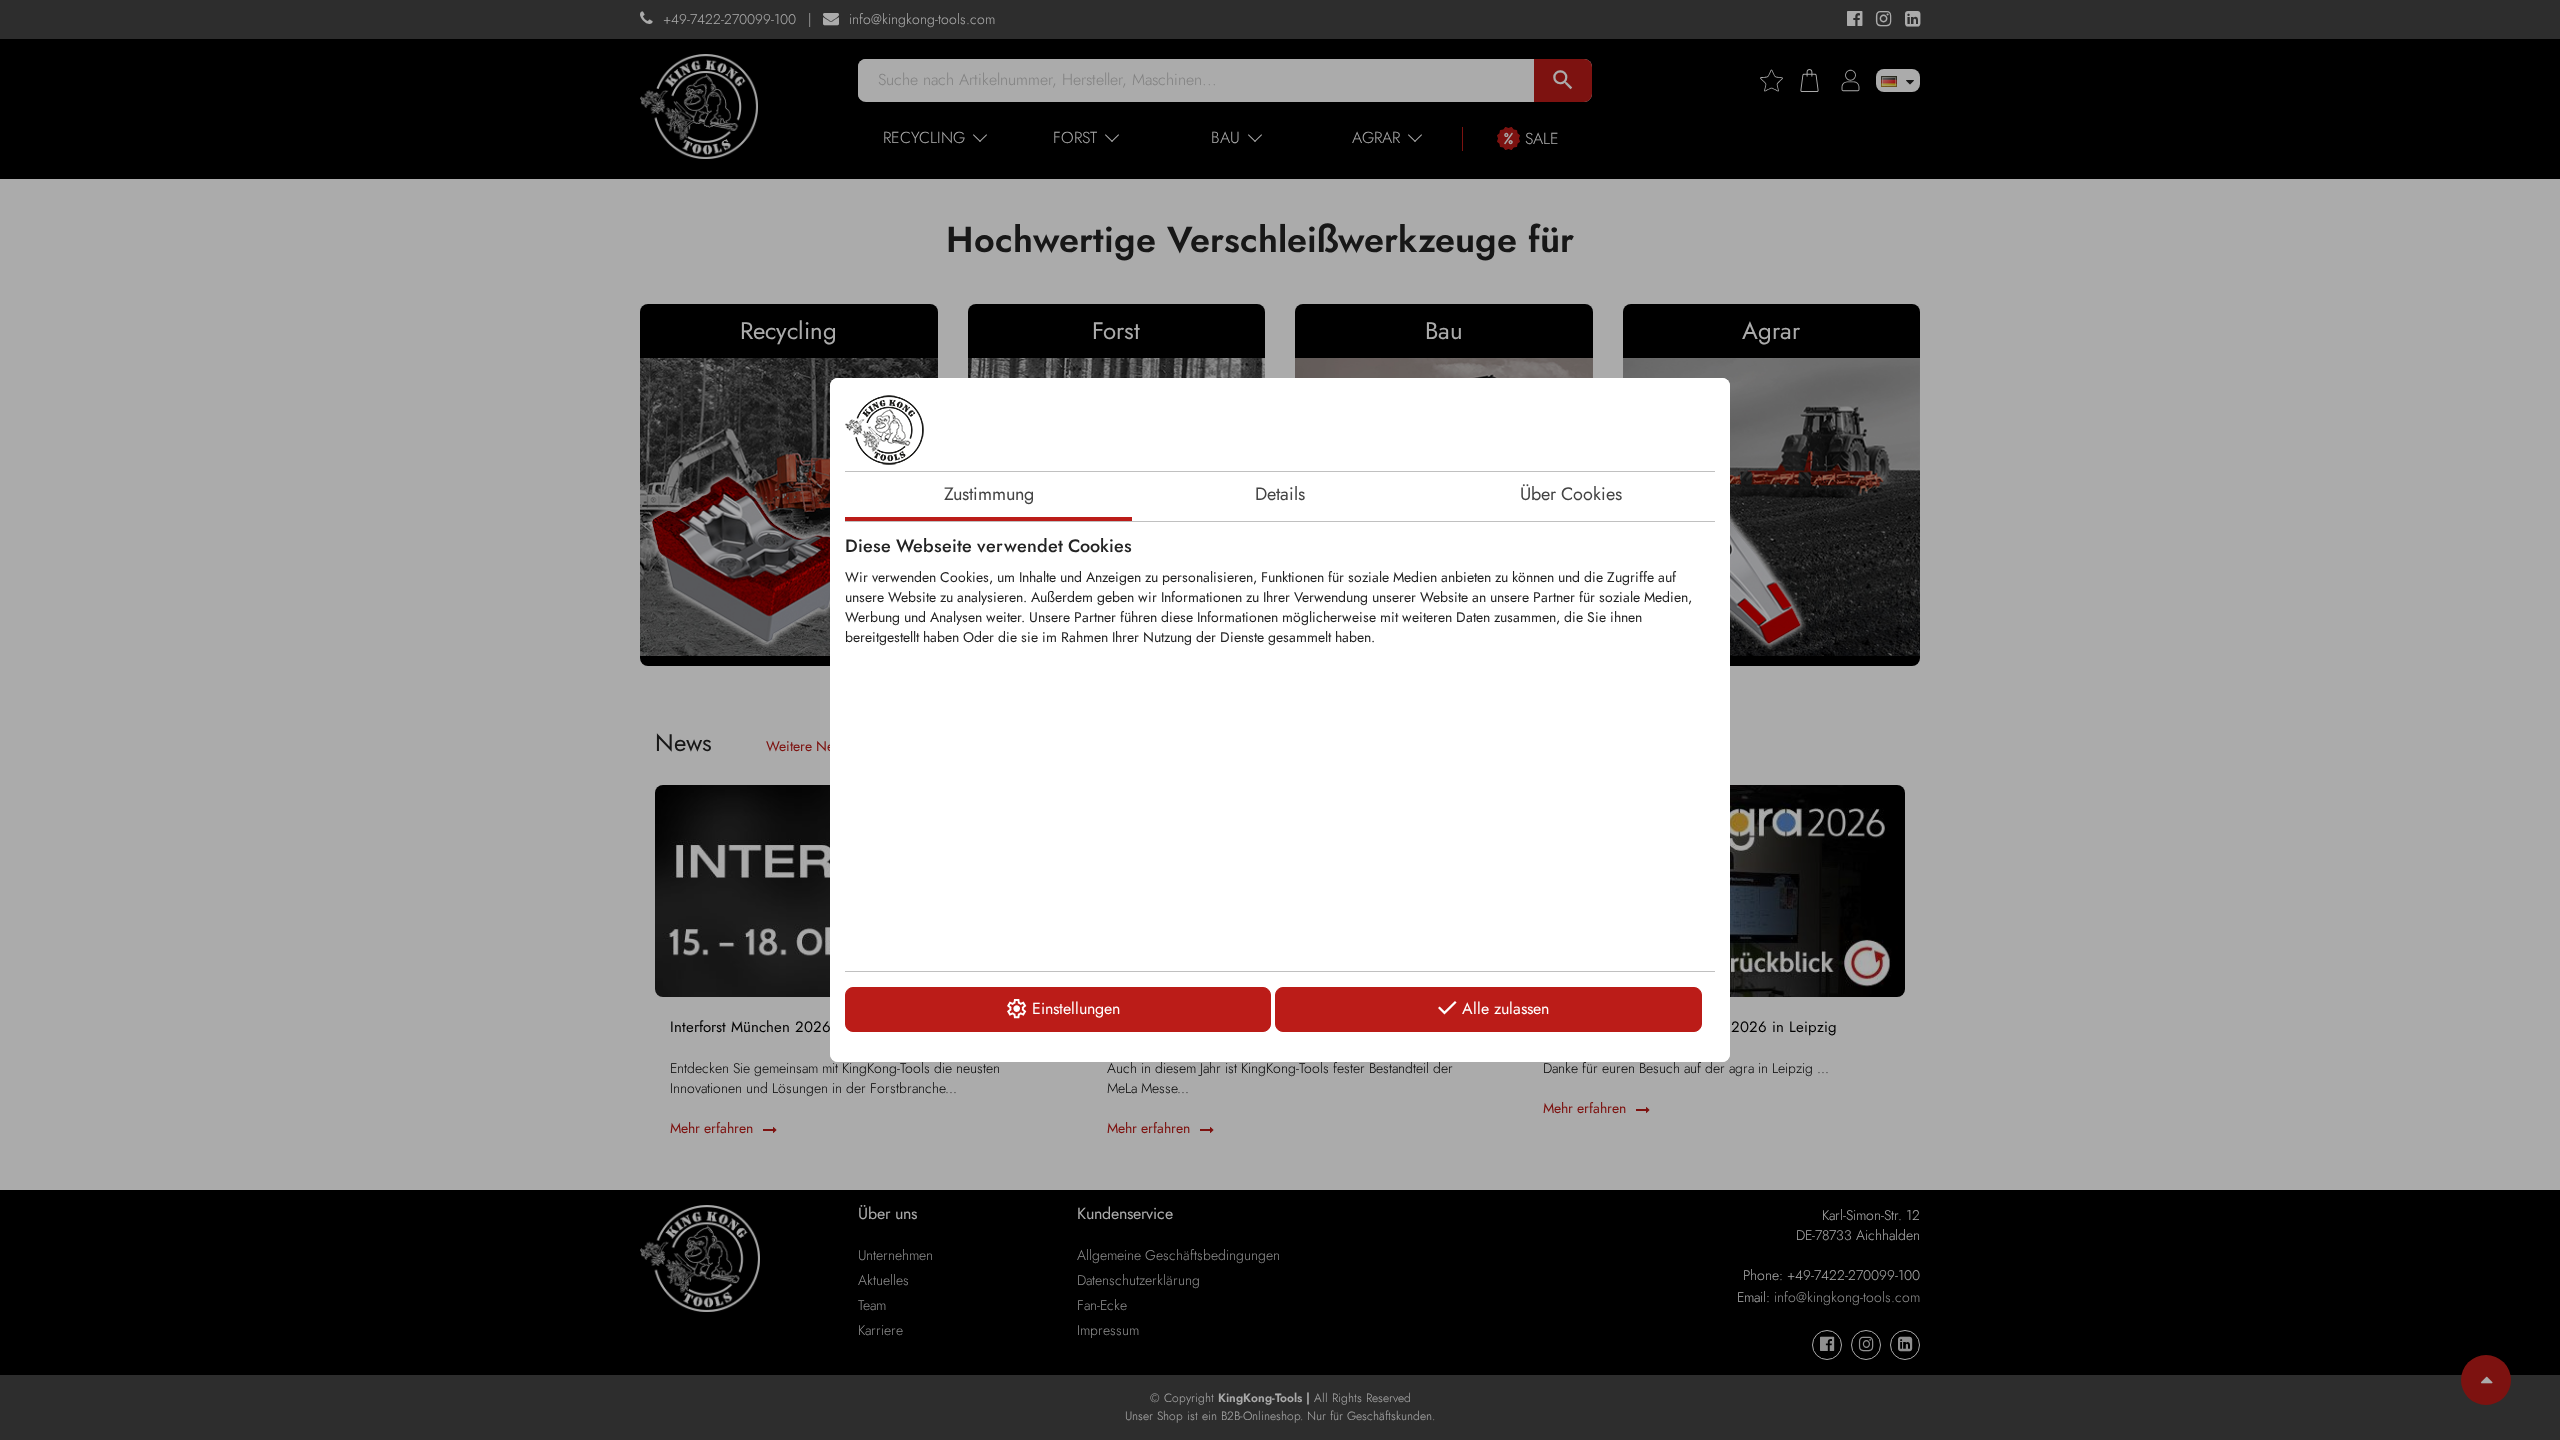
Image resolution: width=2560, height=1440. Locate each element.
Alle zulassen (1505, 1008)
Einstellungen (1076, 1008)
